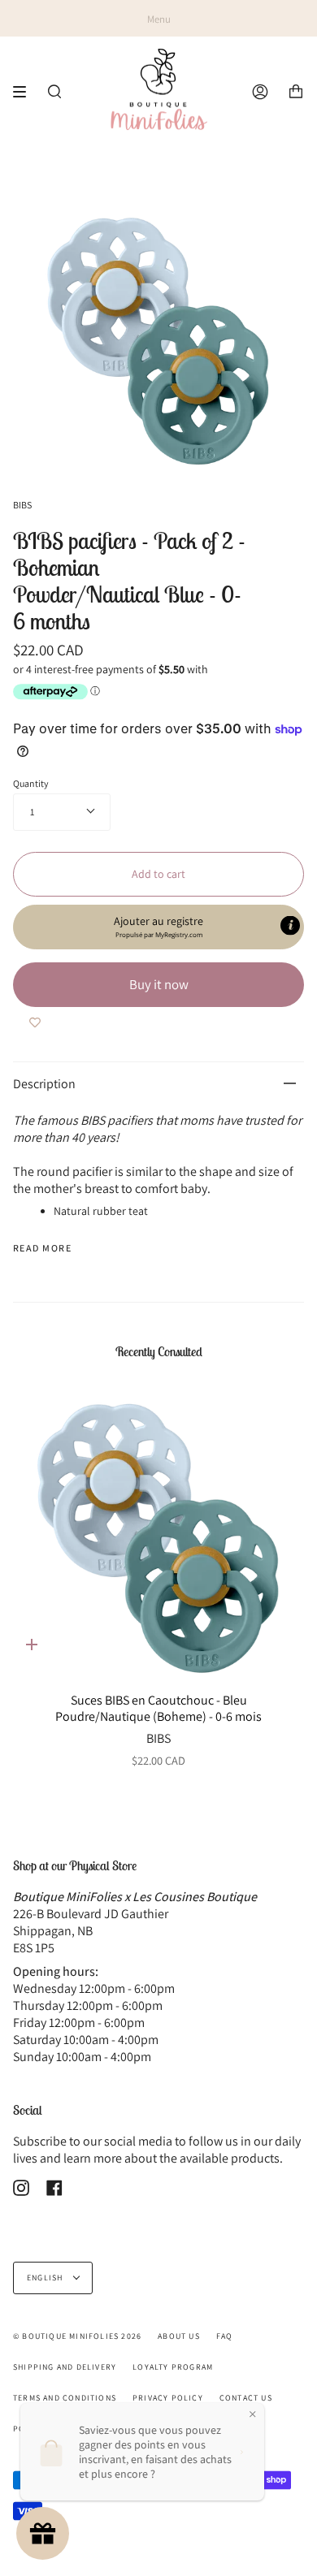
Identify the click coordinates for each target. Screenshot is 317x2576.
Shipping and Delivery (65, 2367)
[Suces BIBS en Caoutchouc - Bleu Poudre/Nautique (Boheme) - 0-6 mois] (158, 1534)
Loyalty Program (173, 2367)
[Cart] (296, 92)
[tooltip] (290, 925)
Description (44, 1084)
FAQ (225, 2336)
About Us (179, 2336)
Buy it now (159, 984)
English (46, 2278)
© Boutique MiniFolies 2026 (77, 2336)
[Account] (260, 92)
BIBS (22, 505)
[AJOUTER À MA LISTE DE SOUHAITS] (35, 1023)
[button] (158, 927)
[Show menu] (25, 92)
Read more (42, 1248)
